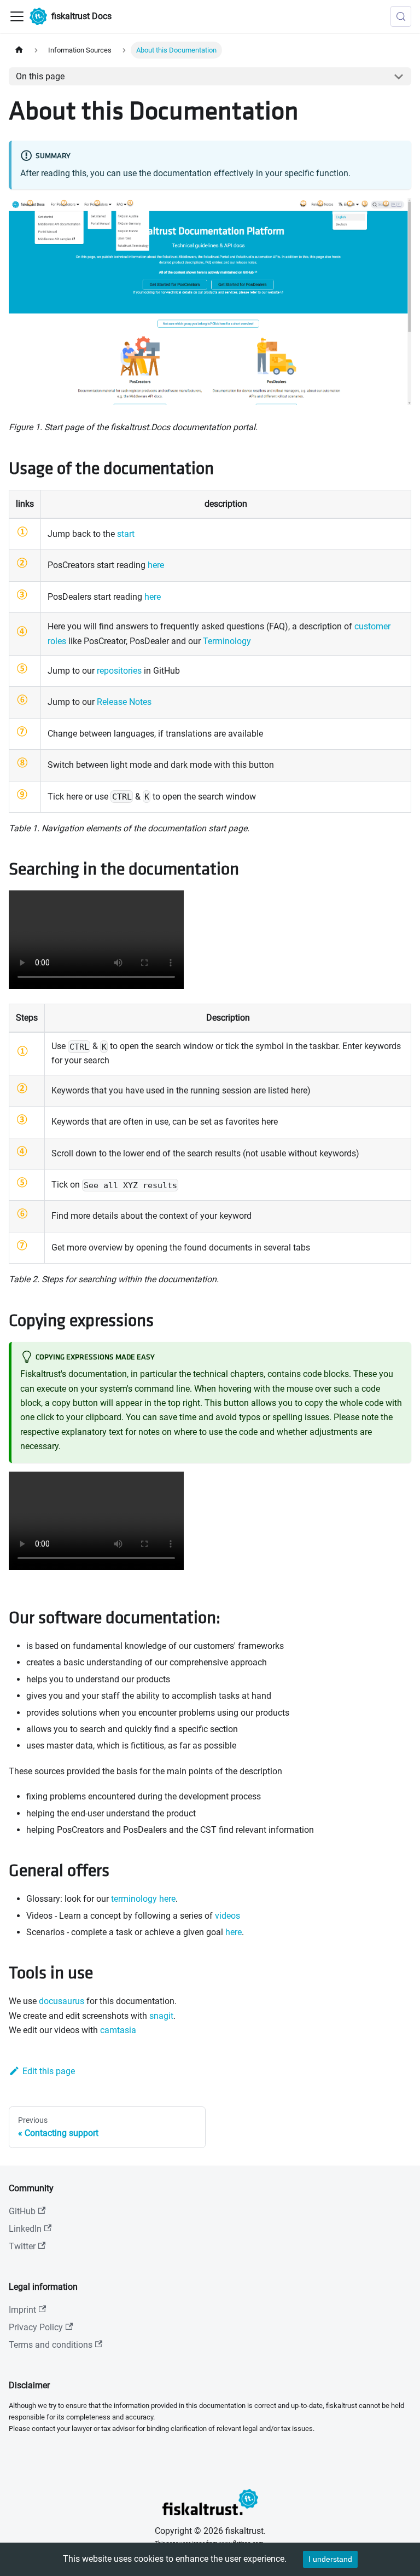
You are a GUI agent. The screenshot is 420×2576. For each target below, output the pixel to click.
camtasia (118, 2030)
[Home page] (19, 50)
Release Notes (124, 702)
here (156, 565)
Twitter (22, 2246)
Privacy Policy (36, 2327)
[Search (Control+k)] (401, 16)
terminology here (143, 1899)
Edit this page (49, 2071)
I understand (330, 2559)
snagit (161, 2016)
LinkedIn (25, 2229)
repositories (119, 671)
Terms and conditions (51, 2345)
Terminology (227, 641)
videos (227, 1916)
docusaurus (62, 2001)
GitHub (22, 2211)
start (126, 534)
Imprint (22, 2310)
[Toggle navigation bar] (17, 16)
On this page (40, 76)
